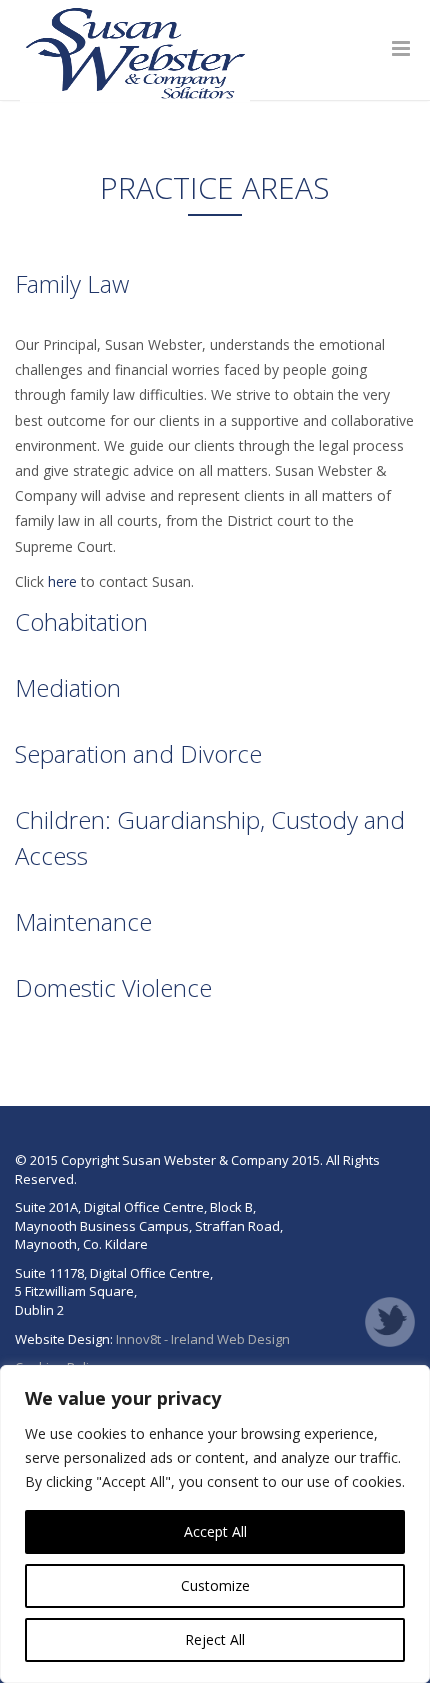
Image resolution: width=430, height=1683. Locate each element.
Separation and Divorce (138, 753)
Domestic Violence (113, 987)
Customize (215, 1585)
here (62, 581)
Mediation (68, 687)
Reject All (215, 1639)
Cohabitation (81, 621)
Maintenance (83, 921)
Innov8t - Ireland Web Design (203, 1339)
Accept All (215, 1531)
